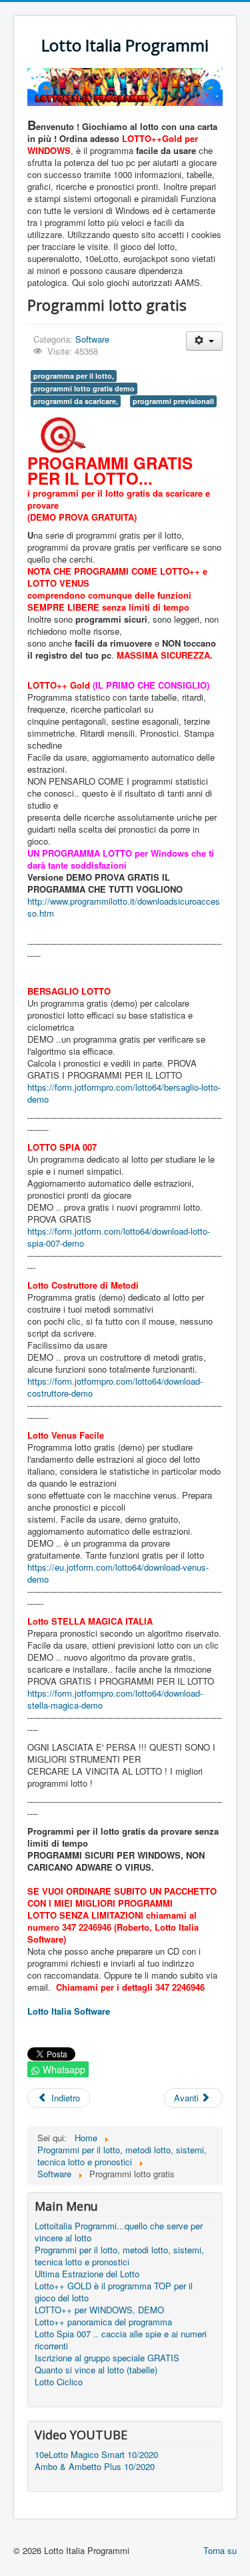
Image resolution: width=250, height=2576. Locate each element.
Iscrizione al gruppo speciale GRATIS (107, 2358)
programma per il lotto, (74, 376)
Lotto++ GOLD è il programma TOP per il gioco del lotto (114, 2292)
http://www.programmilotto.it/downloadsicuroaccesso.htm (124, 907)
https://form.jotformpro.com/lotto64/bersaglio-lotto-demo (124, 1093)
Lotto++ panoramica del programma (103, 2322)
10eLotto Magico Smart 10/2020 (96, 2455)
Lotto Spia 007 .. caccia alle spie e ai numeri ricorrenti (121, 2340)
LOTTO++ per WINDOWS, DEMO (99, 2310)
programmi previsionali (173, 401)
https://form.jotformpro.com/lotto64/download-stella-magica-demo (115, 1699)
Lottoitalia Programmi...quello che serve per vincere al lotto (119, 2232)
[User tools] (204, 341)
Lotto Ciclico (59, 2382)
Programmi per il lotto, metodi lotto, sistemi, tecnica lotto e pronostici (119, 2256)
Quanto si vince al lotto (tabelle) (96, 2370)
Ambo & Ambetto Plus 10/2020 (95, 2467)
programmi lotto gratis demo (84, 388)
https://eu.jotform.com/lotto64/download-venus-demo (118, 1573)
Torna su (220, 2550)
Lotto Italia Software (69, 2011)
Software (92, 339)
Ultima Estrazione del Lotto (87, 2274)
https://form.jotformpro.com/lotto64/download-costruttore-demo (115, 1387)
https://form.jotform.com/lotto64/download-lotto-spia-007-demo (119, 1237)
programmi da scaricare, (76, 401)
